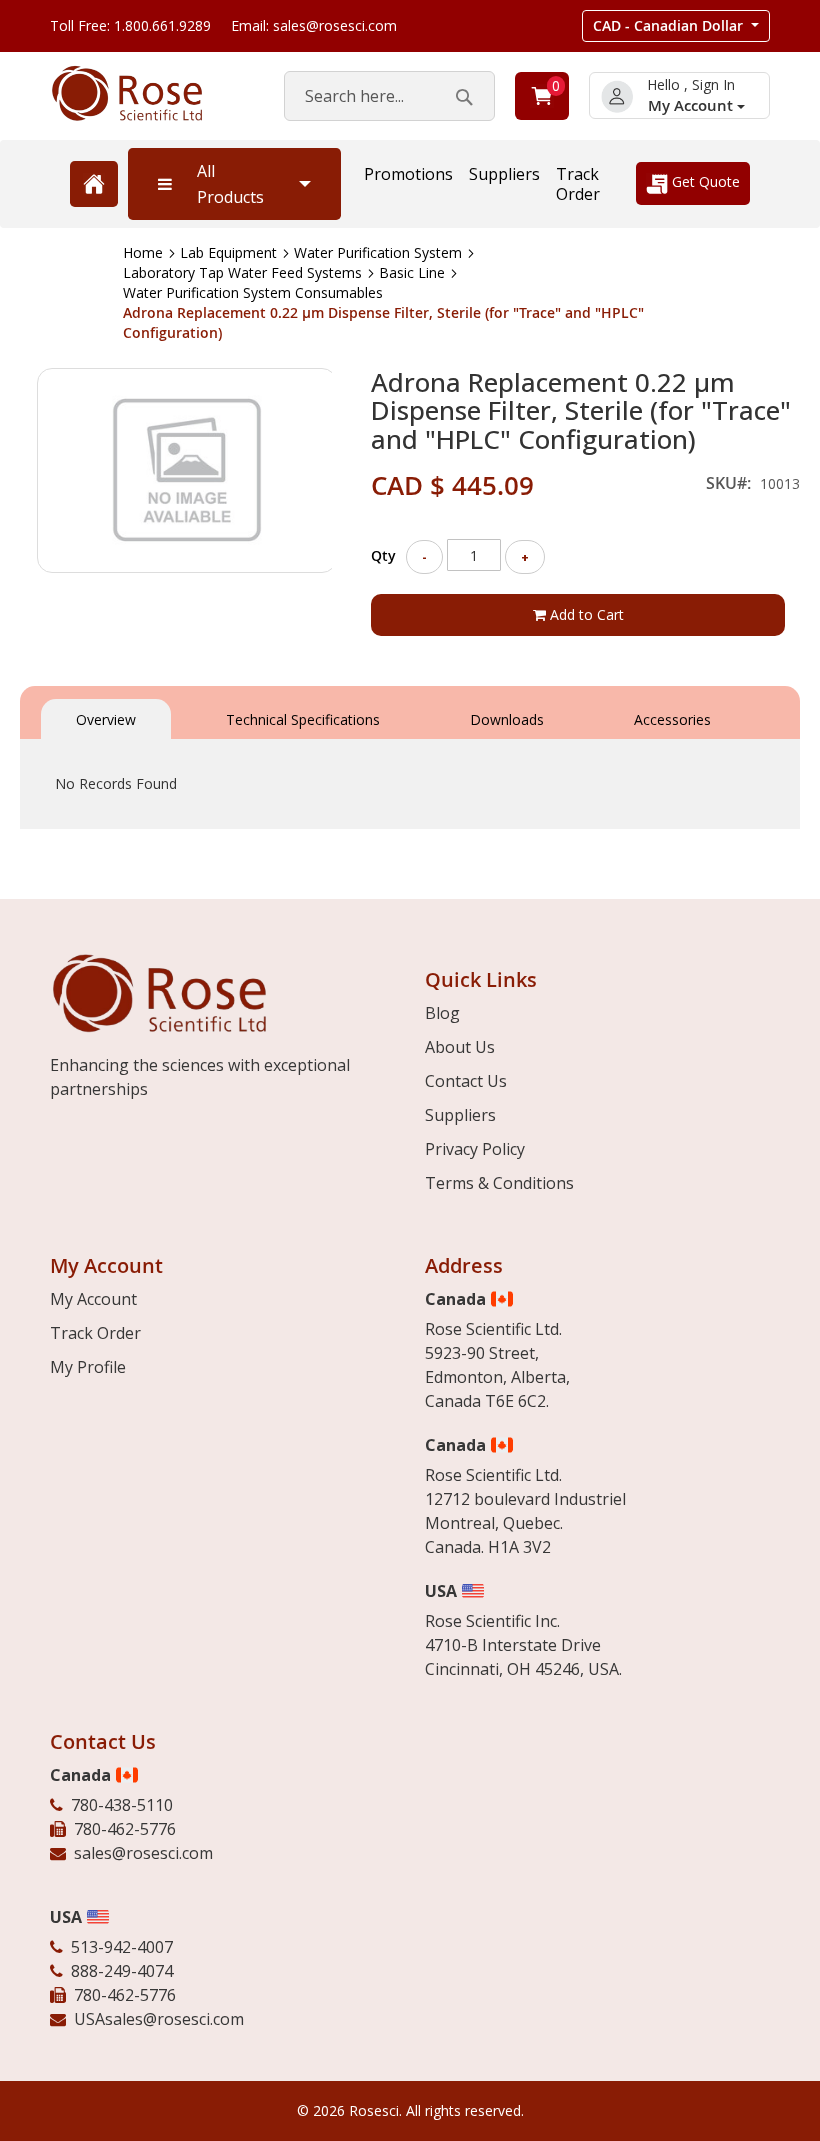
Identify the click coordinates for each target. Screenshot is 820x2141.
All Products (230, 184)
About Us (460, 1047)
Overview (106, 719)
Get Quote (704, 181)
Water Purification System (378, 252)
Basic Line (412, 272)
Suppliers (504, 174)
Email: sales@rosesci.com (314, 25)
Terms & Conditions (499, 1183)
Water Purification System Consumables (253, 292)
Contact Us (466, 1081)
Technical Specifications (303, 719)
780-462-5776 (125, 1829)
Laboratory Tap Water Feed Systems (242, 272)
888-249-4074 (122, 1971)
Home (143, 252)
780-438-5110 (122, 1805)
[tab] (106, 717)
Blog (442, 1013)
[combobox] (389, 96)
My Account (692, 105)
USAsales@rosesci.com (159, 2019)
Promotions (408, 174)
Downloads (507, 719)
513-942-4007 (122, 1947)
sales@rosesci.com (143, 1853)
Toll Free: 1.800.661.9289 (130, 25)
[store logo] (147, 93)
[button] (676, 26)
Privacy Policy (475, 1149)
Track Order (578, 184)
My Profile (88, 1367)
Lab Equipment (228, 252)
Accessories (672, 719)
